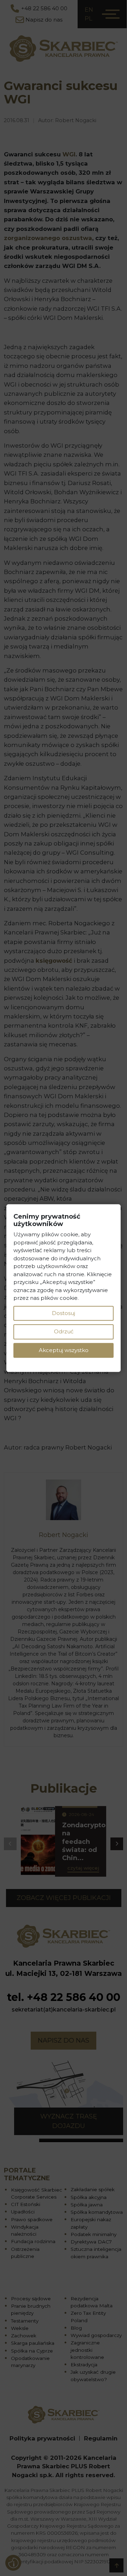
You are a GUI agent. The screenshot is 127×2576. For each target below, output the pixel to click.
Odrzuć (64, 1331)
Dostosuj (64, 1313)
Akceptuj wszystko (64, 1350)
